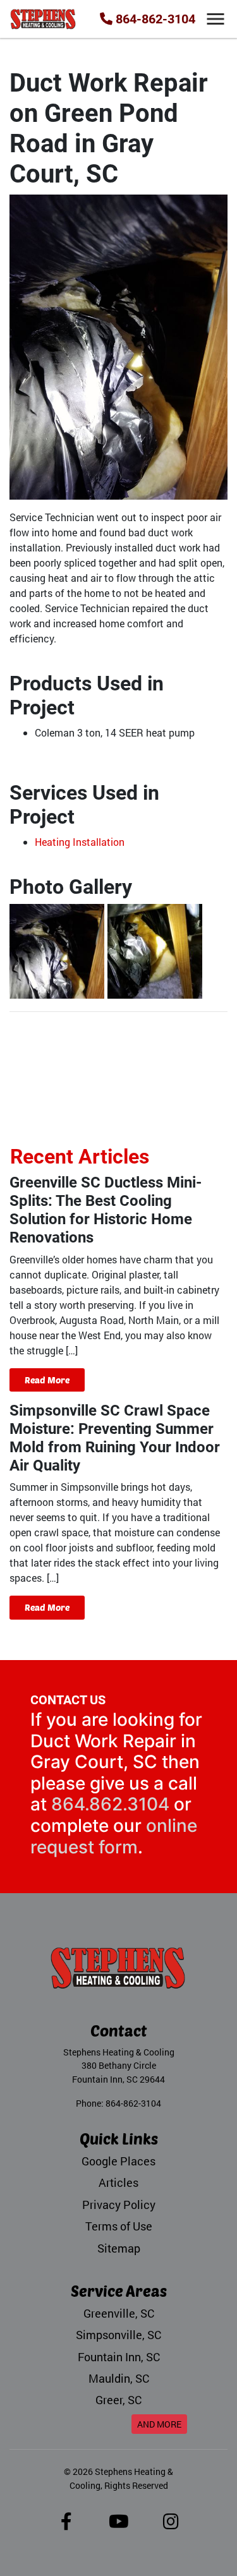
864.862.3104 (110, 1804)
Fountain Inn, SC (119, 2357)
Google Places (118, 2161)
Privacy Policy (119, 2205)
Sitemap (119, 2248)
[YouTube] (119, 2525)
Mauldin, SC (119, 2379)
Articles (118, 2183)
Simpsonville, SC (118, 2335)
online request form (114, 1836)
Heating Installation (80, 842)
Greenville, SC (119, 2314)
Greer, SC (118, 2400)
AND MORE (159, 2424)
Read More (47, 1380)
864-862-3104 (154, 19)
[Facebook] (66, 2525)
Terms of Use (119, 2226)
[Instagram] (171, 2525)
